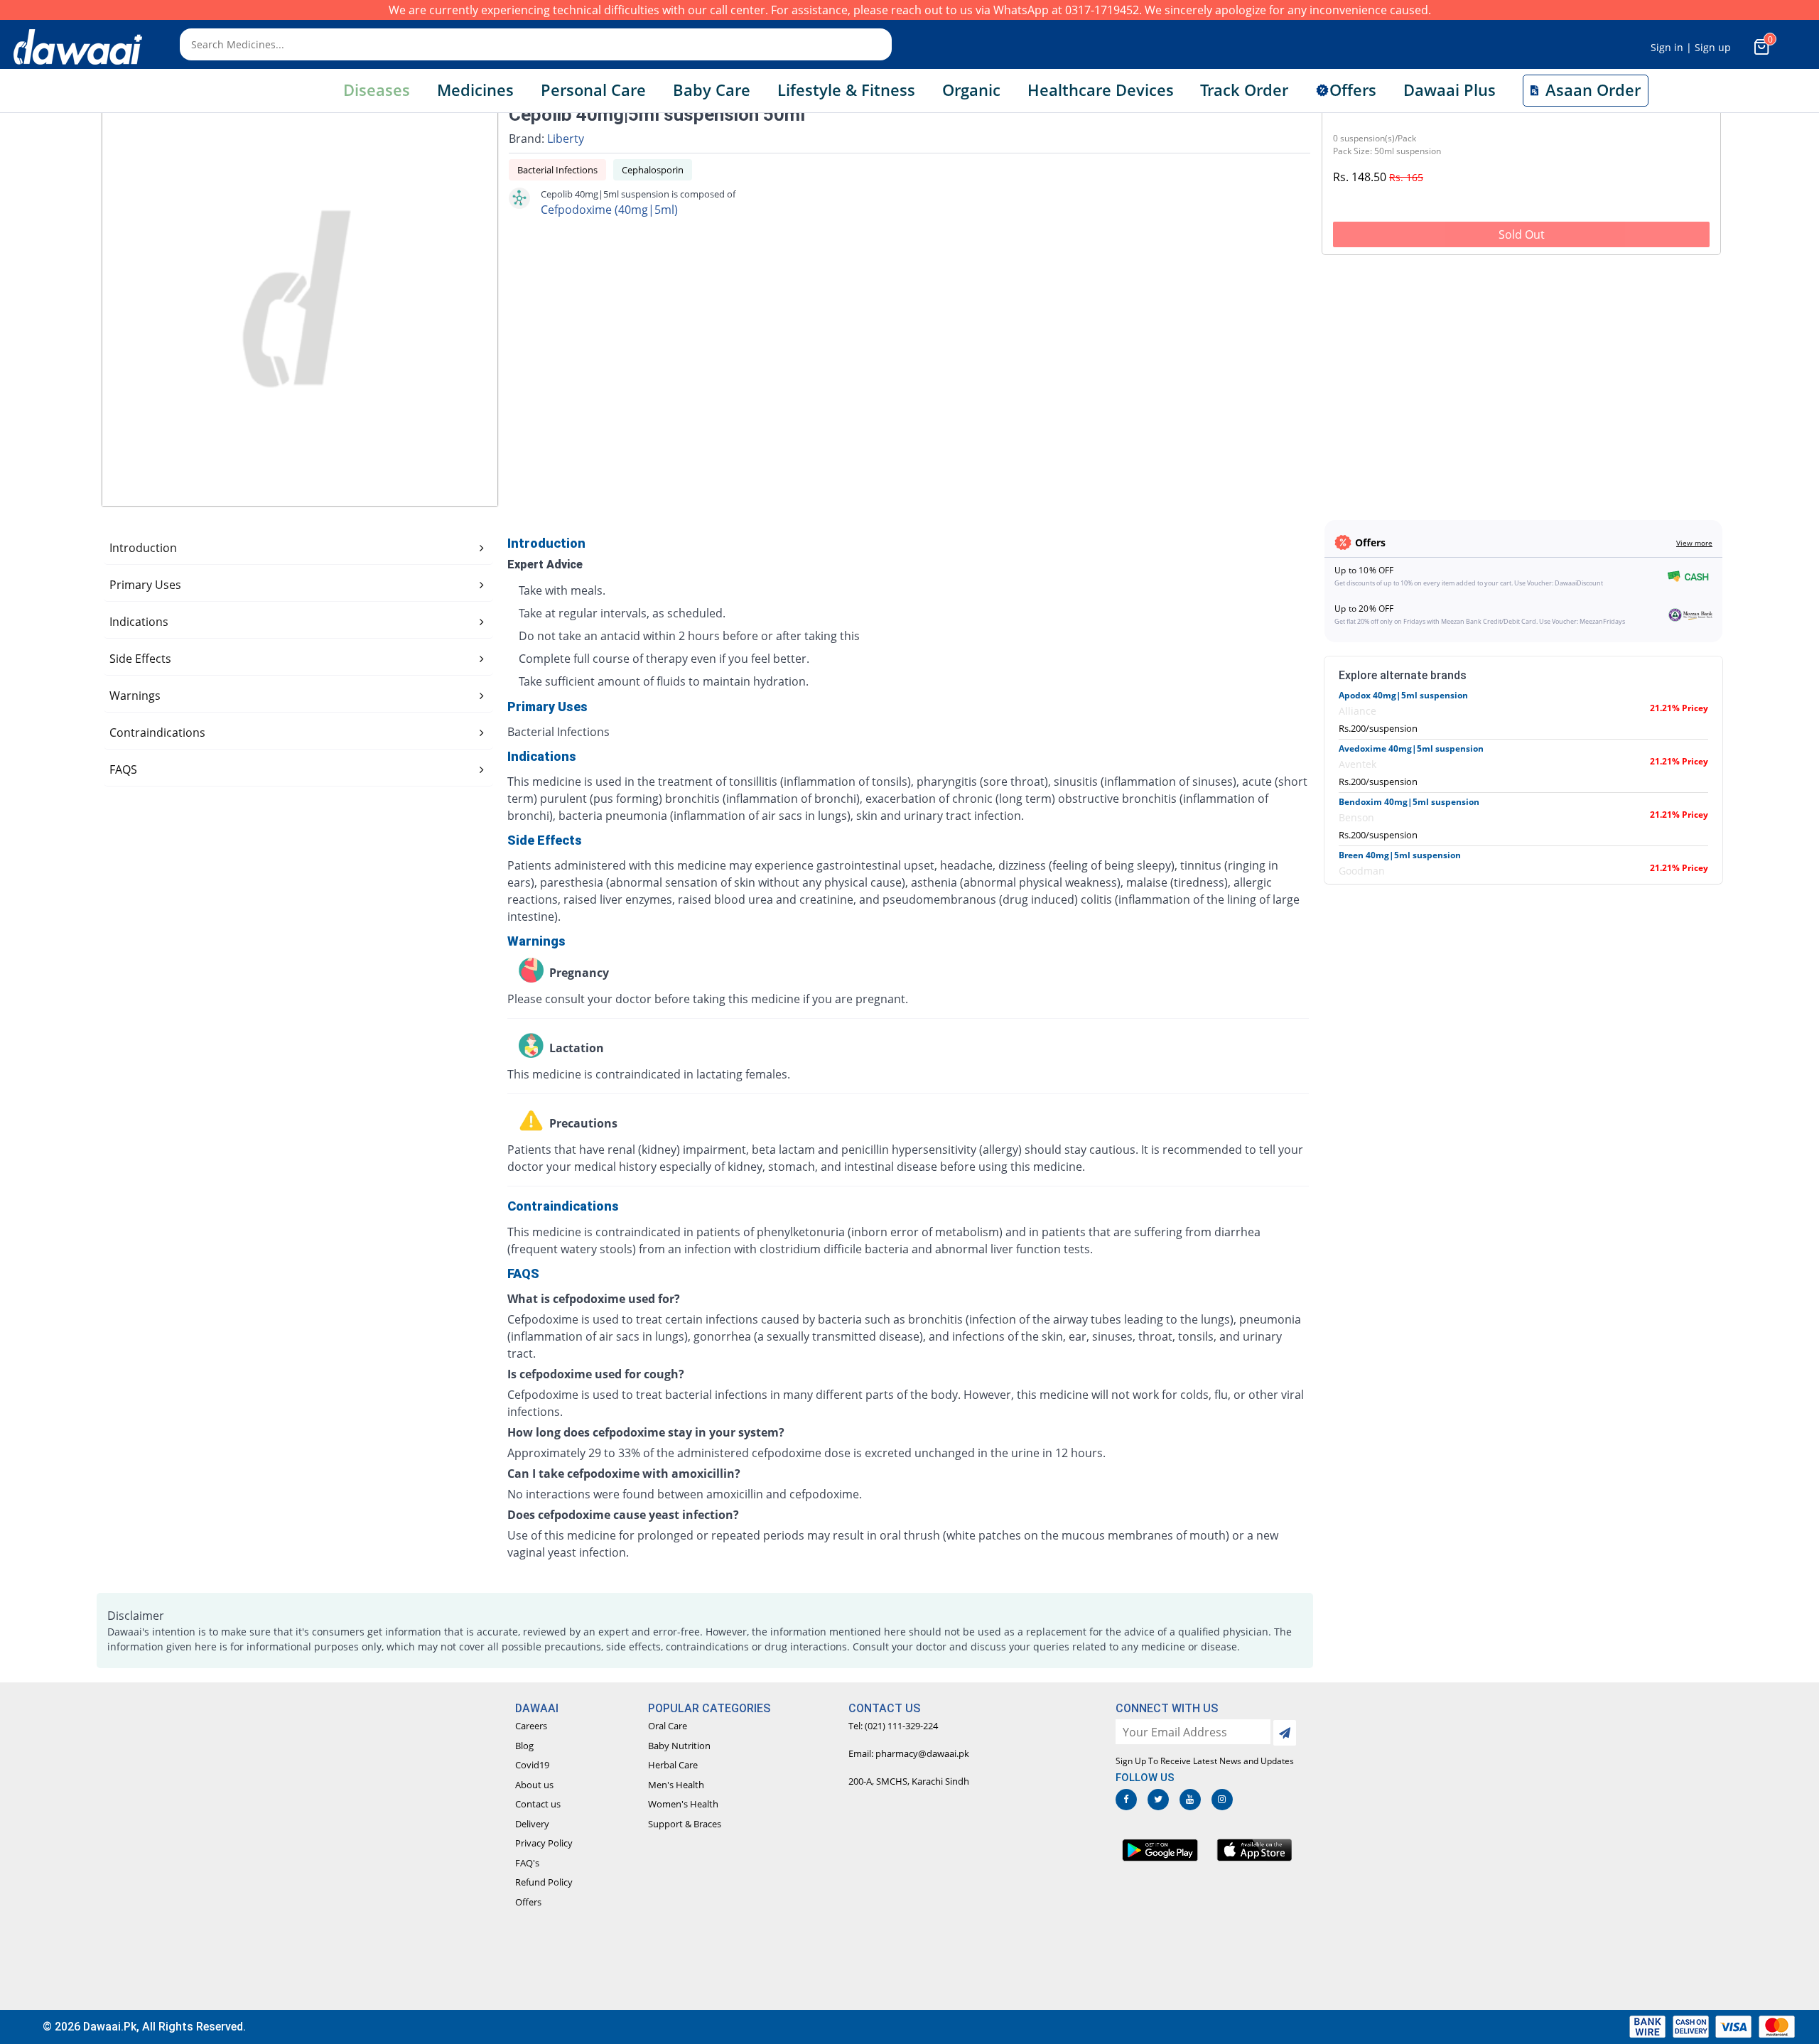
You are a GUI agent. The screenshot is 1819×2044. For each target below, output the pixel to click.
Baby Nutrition (679, 1746)
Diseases (377, 90)
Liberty (566, 139)
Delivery (532, 1824)
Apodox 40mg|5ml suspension (1403, 695)
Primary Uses (145, 585)
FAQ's (527, 1863)
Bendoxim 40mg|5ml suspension (1409, 802)
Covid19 (532, 1765)
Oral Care (668, 1726)
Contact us (538, 1804)
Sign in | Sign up (1691, 47)
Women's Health (683, 1804)
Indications (139, 622)
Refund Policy (544, 1882)
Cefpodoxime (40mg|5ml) (609, 210)
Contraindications (157, 732)
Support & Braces (685, 1824)
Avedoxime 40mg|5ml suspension (1411, 748)
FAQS (123, 769)
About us (534, 1785)
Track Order (1244, 90)
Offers (528, 1902)
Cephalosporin (653, 170)
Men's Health (676, 1785)
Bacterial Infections (557, 170)
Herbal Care (673, 1765)
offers (1353, 90)
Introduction (143, 548)
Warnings (135, 696)
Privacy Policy (544, 1843)
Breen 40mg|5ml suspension (1400, 855)
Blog (524, 1746)
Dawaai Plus (1450, 90)
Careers (531, 1726)
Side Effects (140, 659)
